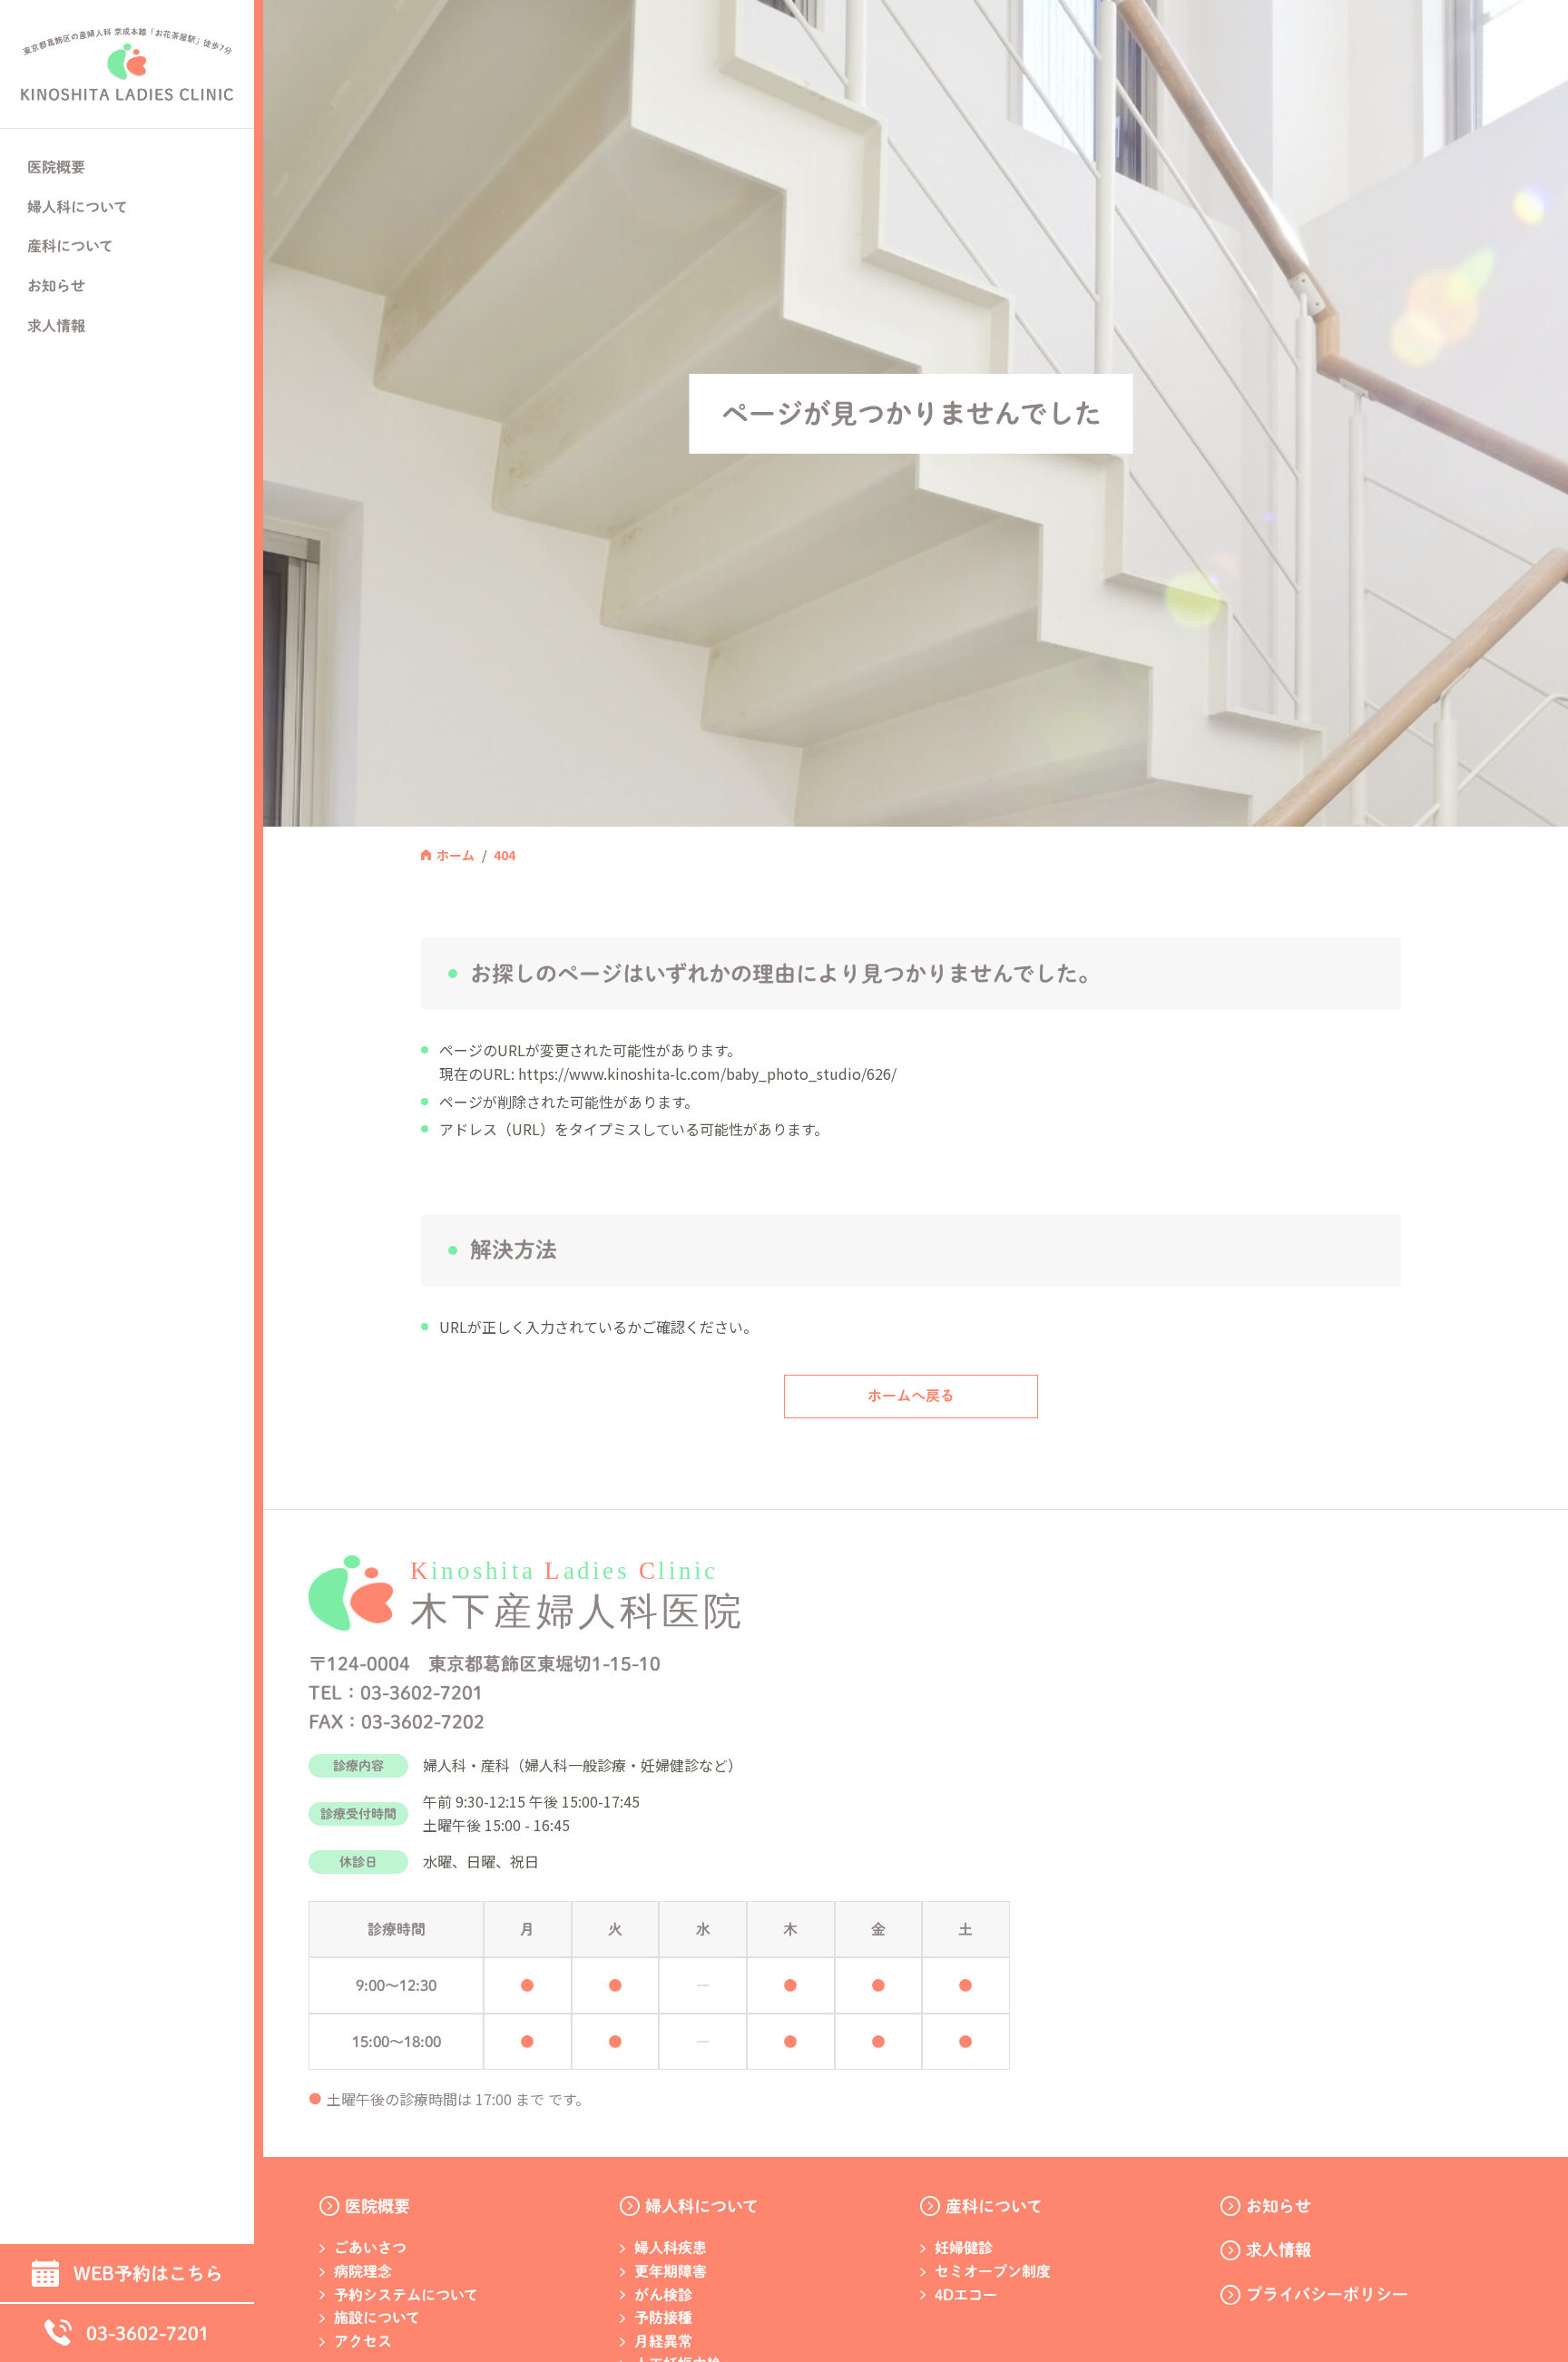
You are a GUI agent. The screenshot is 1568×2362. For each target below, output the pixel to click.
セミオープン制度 (993, 2271)
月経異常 (663, 2341)
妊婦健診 (964, 2248)
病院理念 (363, 2271)
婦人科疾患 (671, 2248)
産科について (994, 2206)
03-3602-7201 (148, 2333)
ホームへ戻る (911, 1396)
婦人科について (702, 2206)
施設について (377, 2318)
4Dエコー (966, 2295)
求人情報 (56, 326)
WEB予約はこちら (148, 2273)
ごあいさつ (370, 2248)
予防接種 (663, 2318)
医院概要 (377, 2206)
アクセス (363, 2341)
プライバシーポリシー (1327, 2294)
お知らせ (56, 286)
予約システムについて (406, 2295)
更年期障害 (671, 2271)
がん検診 (663, 2295)
